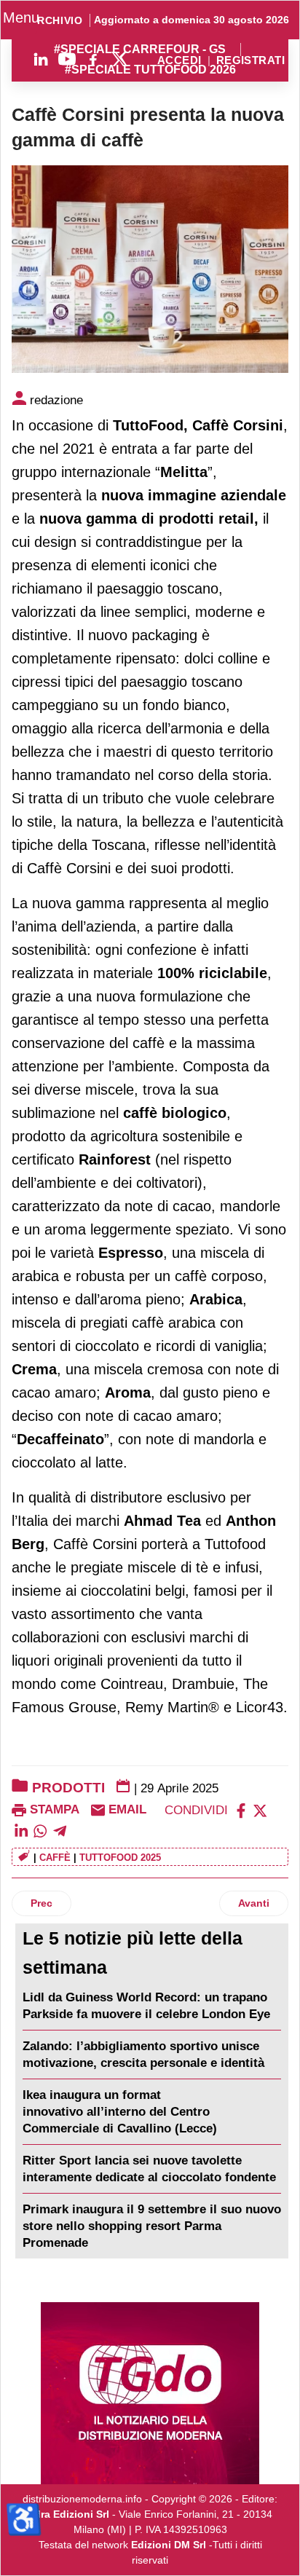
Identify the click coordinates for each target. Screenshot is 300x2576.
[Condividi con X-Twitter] (260, 1809)
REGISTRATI (250, 61)
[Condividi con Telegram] (60, 1831)
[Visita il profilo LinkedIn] (41, 59)
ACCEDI (179, 61)
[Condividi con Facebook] (241, 1809)
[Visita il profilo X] (119, 59)
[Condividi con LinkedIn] (21, 1831)
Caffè (55, 1858)
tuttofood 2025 (120, 1858)
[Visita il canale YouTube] (67, 59)
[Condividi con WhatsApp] (40, 1831)
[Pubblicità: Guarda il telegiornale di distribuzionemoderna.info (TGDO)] (150, 2393)
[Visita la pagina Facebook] (93, 59)
